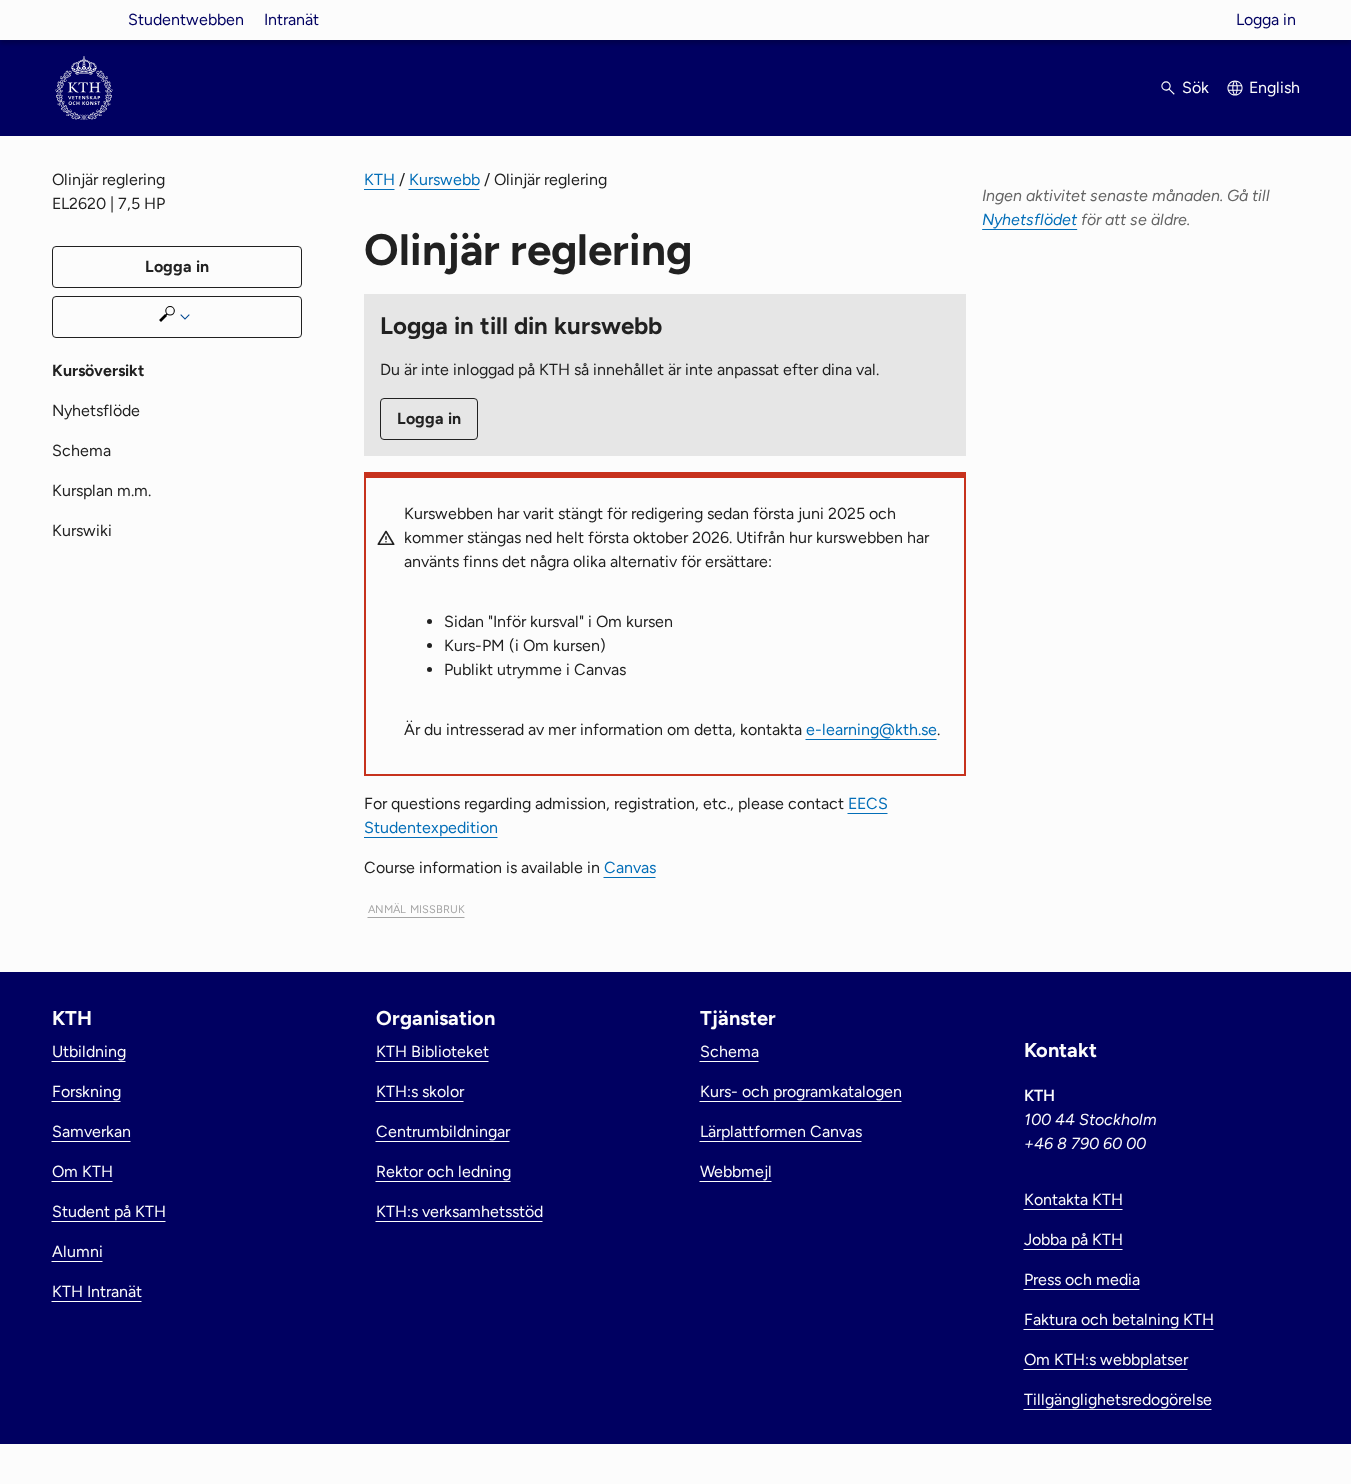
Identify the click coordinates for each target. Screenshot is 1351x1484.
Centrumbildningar (443, 1131)
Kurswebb (444, 179)
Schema (81, 450)
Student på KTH (109, 1211)
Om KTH (82, 1171)
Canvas (630, 867)
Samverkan (91, 1131)
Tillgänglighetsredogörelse (1118, 1399)
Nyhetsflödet (1029, 219)
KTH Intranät (97, 1291)
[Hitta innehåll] (177, 317)
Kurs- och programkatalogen (801, 1091)
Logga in (1266, 19)
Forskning (86, 1091)
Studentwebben (186, 19)
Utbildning (89, 1051)
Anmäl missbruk (416, 907)
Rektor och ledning (443, 1171)
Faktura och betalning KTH (1119, 1319)
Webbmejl (736, 1171)
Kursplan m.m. (101, 490)
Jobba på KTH (1073, 1239)
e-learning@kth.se (871, 729)
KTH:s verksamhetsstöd (459, 1211)
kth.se (84, 19)
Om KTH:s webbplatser (1106, 1359)
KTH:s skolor (420, 1091)
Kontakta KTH (1073, 1199)
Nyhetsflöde (96, 410)
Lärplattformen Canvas (781, 1131)
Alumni (77, 1251)
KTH (379, 179)
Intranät (291, 19)
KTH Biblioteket (432, 1051)
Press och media (1082, 1279)
